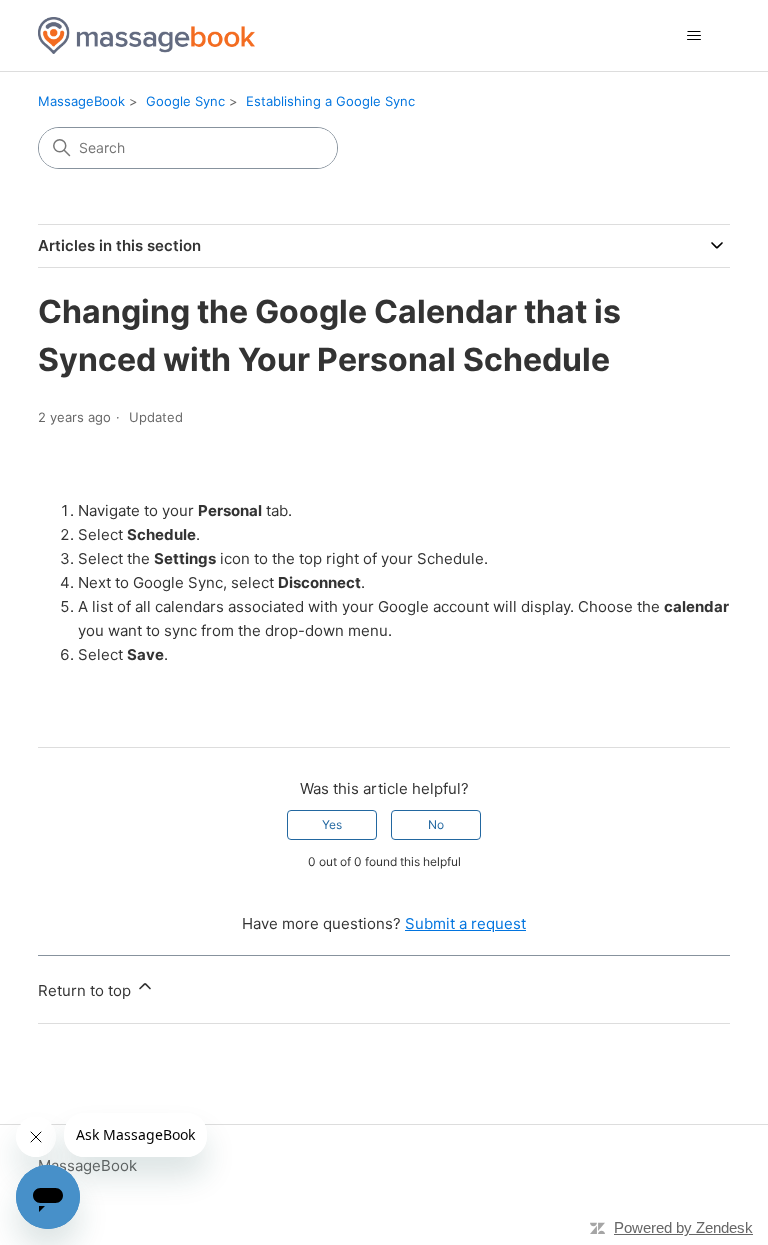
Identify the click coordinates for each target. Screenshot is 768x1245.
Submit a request (465, 923)
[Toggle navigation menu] (694, 36)
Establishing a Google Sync (330, 101)
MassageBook (81, 101)
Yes (332, 824)
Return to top (86, 990)
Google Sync (185, 101)
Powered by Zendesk (683, 1227)
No (436, 824)
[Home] (146, 35)
